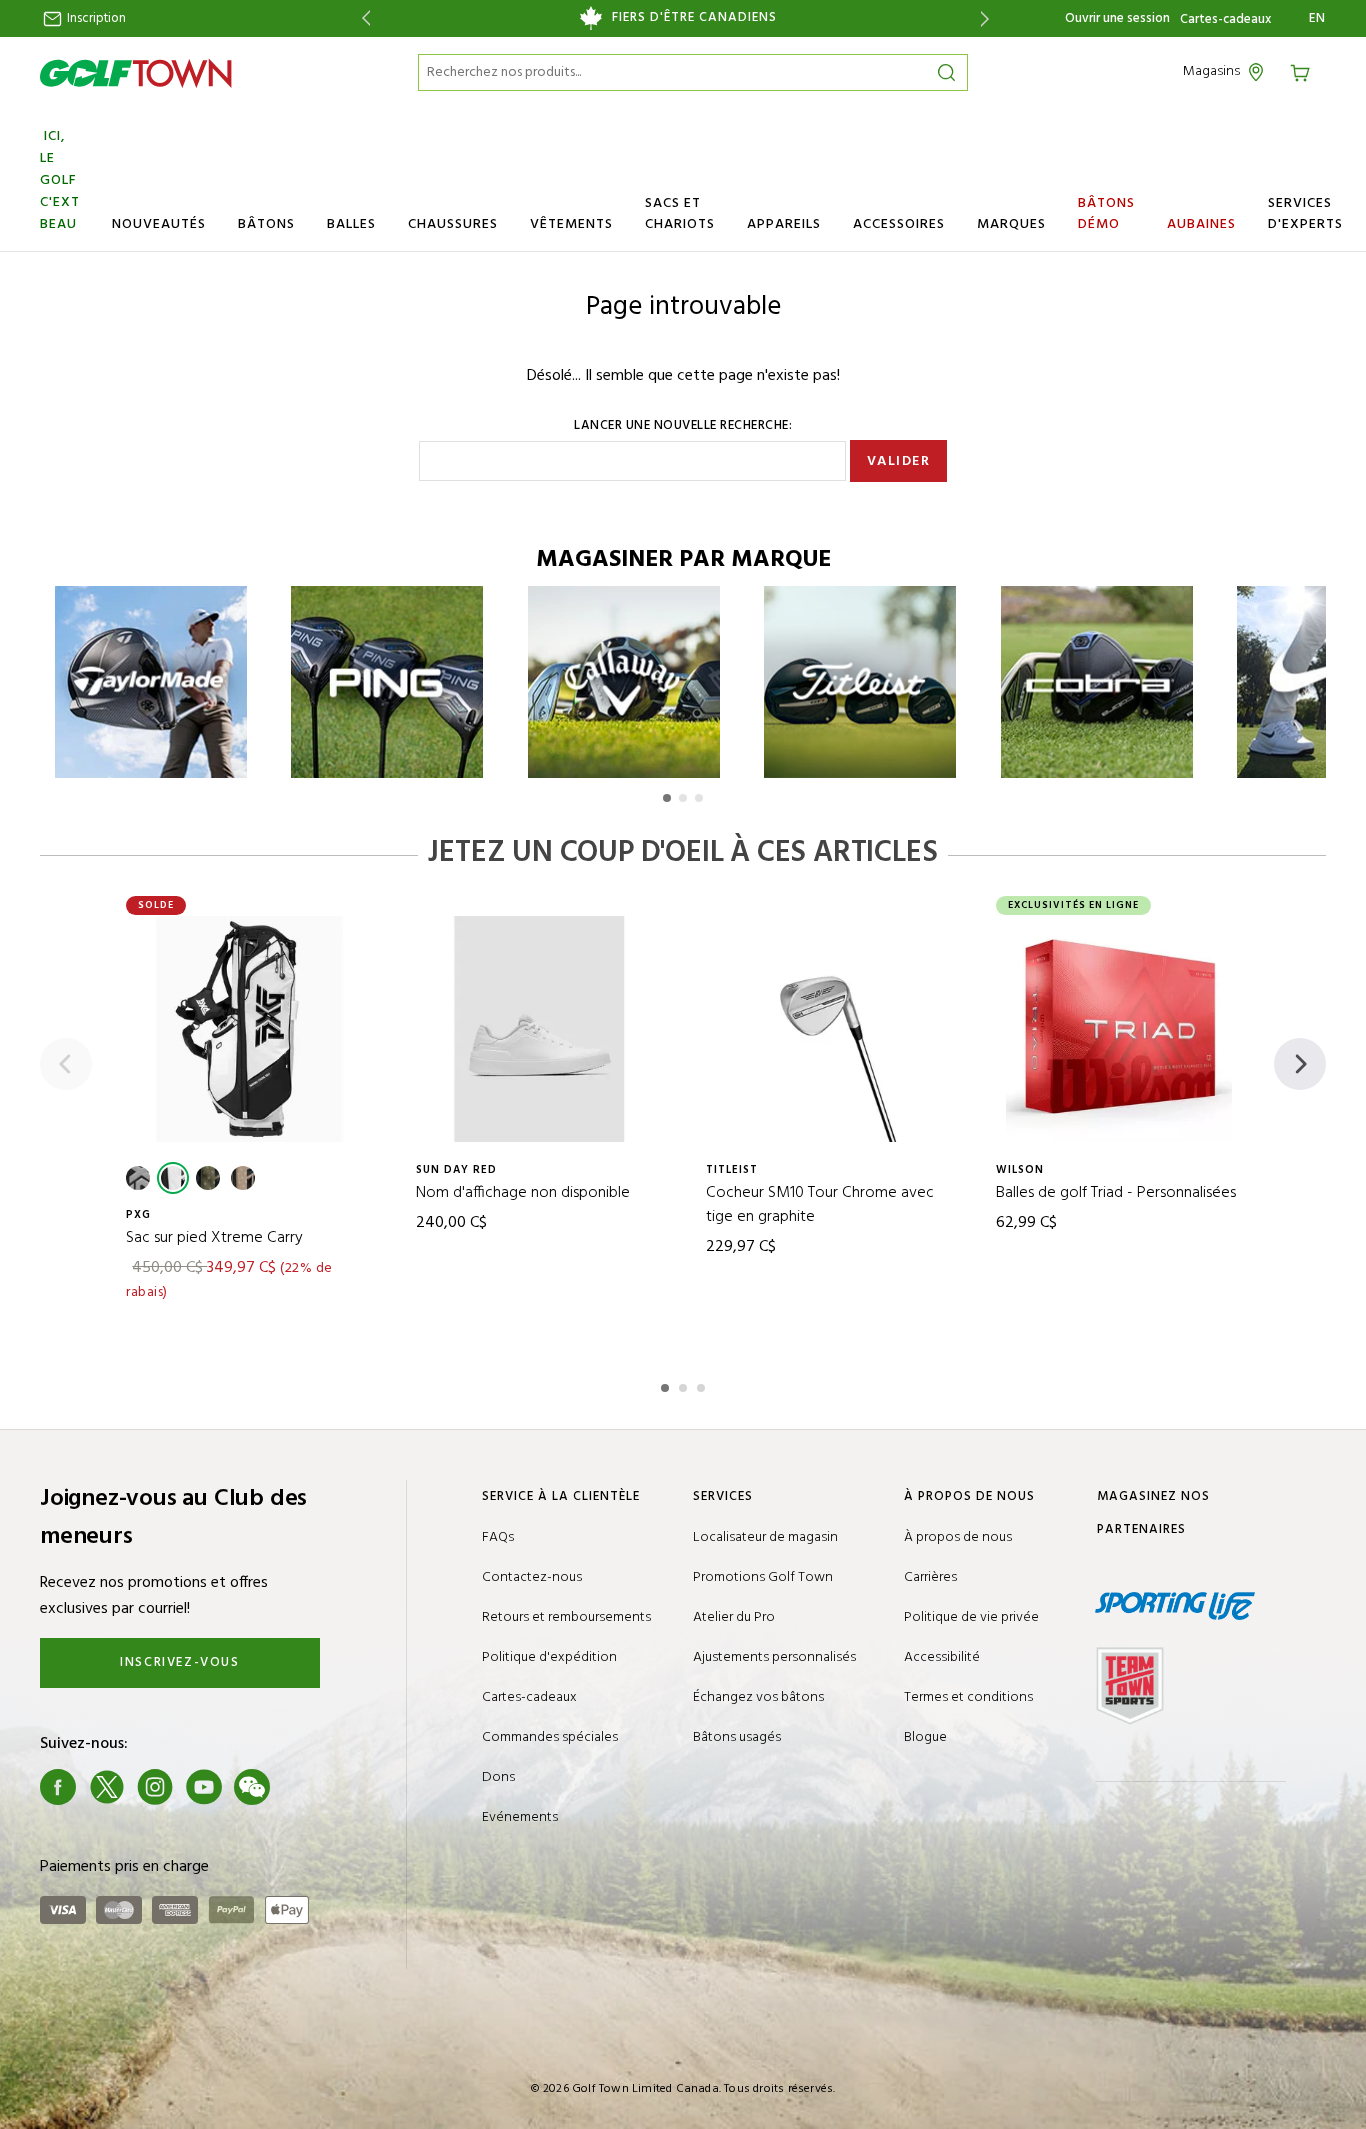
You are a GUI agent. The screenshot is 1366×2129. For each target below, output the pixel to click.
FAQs (498, 1537)
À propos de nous (958, 1537)
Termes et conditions (968, 1697)
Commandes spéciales (550, 1737)
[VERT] (208, 1178)
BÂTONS (266, 224)
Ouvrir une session (1117, 18)
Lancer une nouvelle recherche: (683, 426)
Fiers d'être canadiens (694, 18)
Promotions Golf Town (763, 1577)
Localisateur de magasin (765, 1537)
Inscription (95, 18)
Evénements (520, 1817)
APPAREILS (784, 224)
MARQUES (1011, 224)
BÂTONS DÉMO (1106, 214)
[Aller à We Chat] (252, 1787)
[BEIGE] (243, 1178)
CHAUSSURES (453, 224)
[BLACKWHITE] (173, 1178)
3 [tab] (703, 1385)
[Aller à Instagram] (155, 1787)
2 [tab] (685, 1385)
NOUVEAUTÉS (159, 224)
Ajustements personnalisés (774, 1657)
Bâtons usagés (737, 1737)
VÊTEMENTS (571, 224)
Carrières (930, 1577)
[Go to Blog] (301, 1787)
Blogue (925, 1737)
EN (1317, 19)
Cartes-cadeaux (1225, 20)
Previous (362, 18)
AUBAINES (1201, 224)
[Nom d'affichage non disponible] (539, 1029)
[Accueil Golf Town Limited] (136, 73)
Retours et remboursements (566, 1617)
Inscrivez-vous (179, 1662)
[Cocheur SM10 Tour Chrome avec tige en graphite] (829, 1029)
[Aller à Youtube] (204, 1787)
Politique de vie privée (971, 1617)
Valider (899, 461)
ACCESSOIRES (899, 224)
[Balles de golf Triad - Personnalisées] (1119, 1029)
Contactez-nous (532, 1577)
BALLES (351, 224)
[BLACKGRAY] (138, 1178)
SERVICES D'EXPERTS (1305, 214)
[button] (667, 798)
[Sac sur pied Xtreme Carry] (249, 1029)
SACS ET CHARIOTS (680, 214)
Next (988, 18)
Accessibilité (942, 1657)
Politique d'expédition (549, 1657)
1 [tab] (667, 1385)
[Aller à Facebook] (58, 1787)
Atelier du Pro (734, 1617)
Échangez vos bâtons (758, 1697)
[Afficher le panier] (1307, 71)
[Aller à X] (107, 1787)
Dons (498, 1777)
